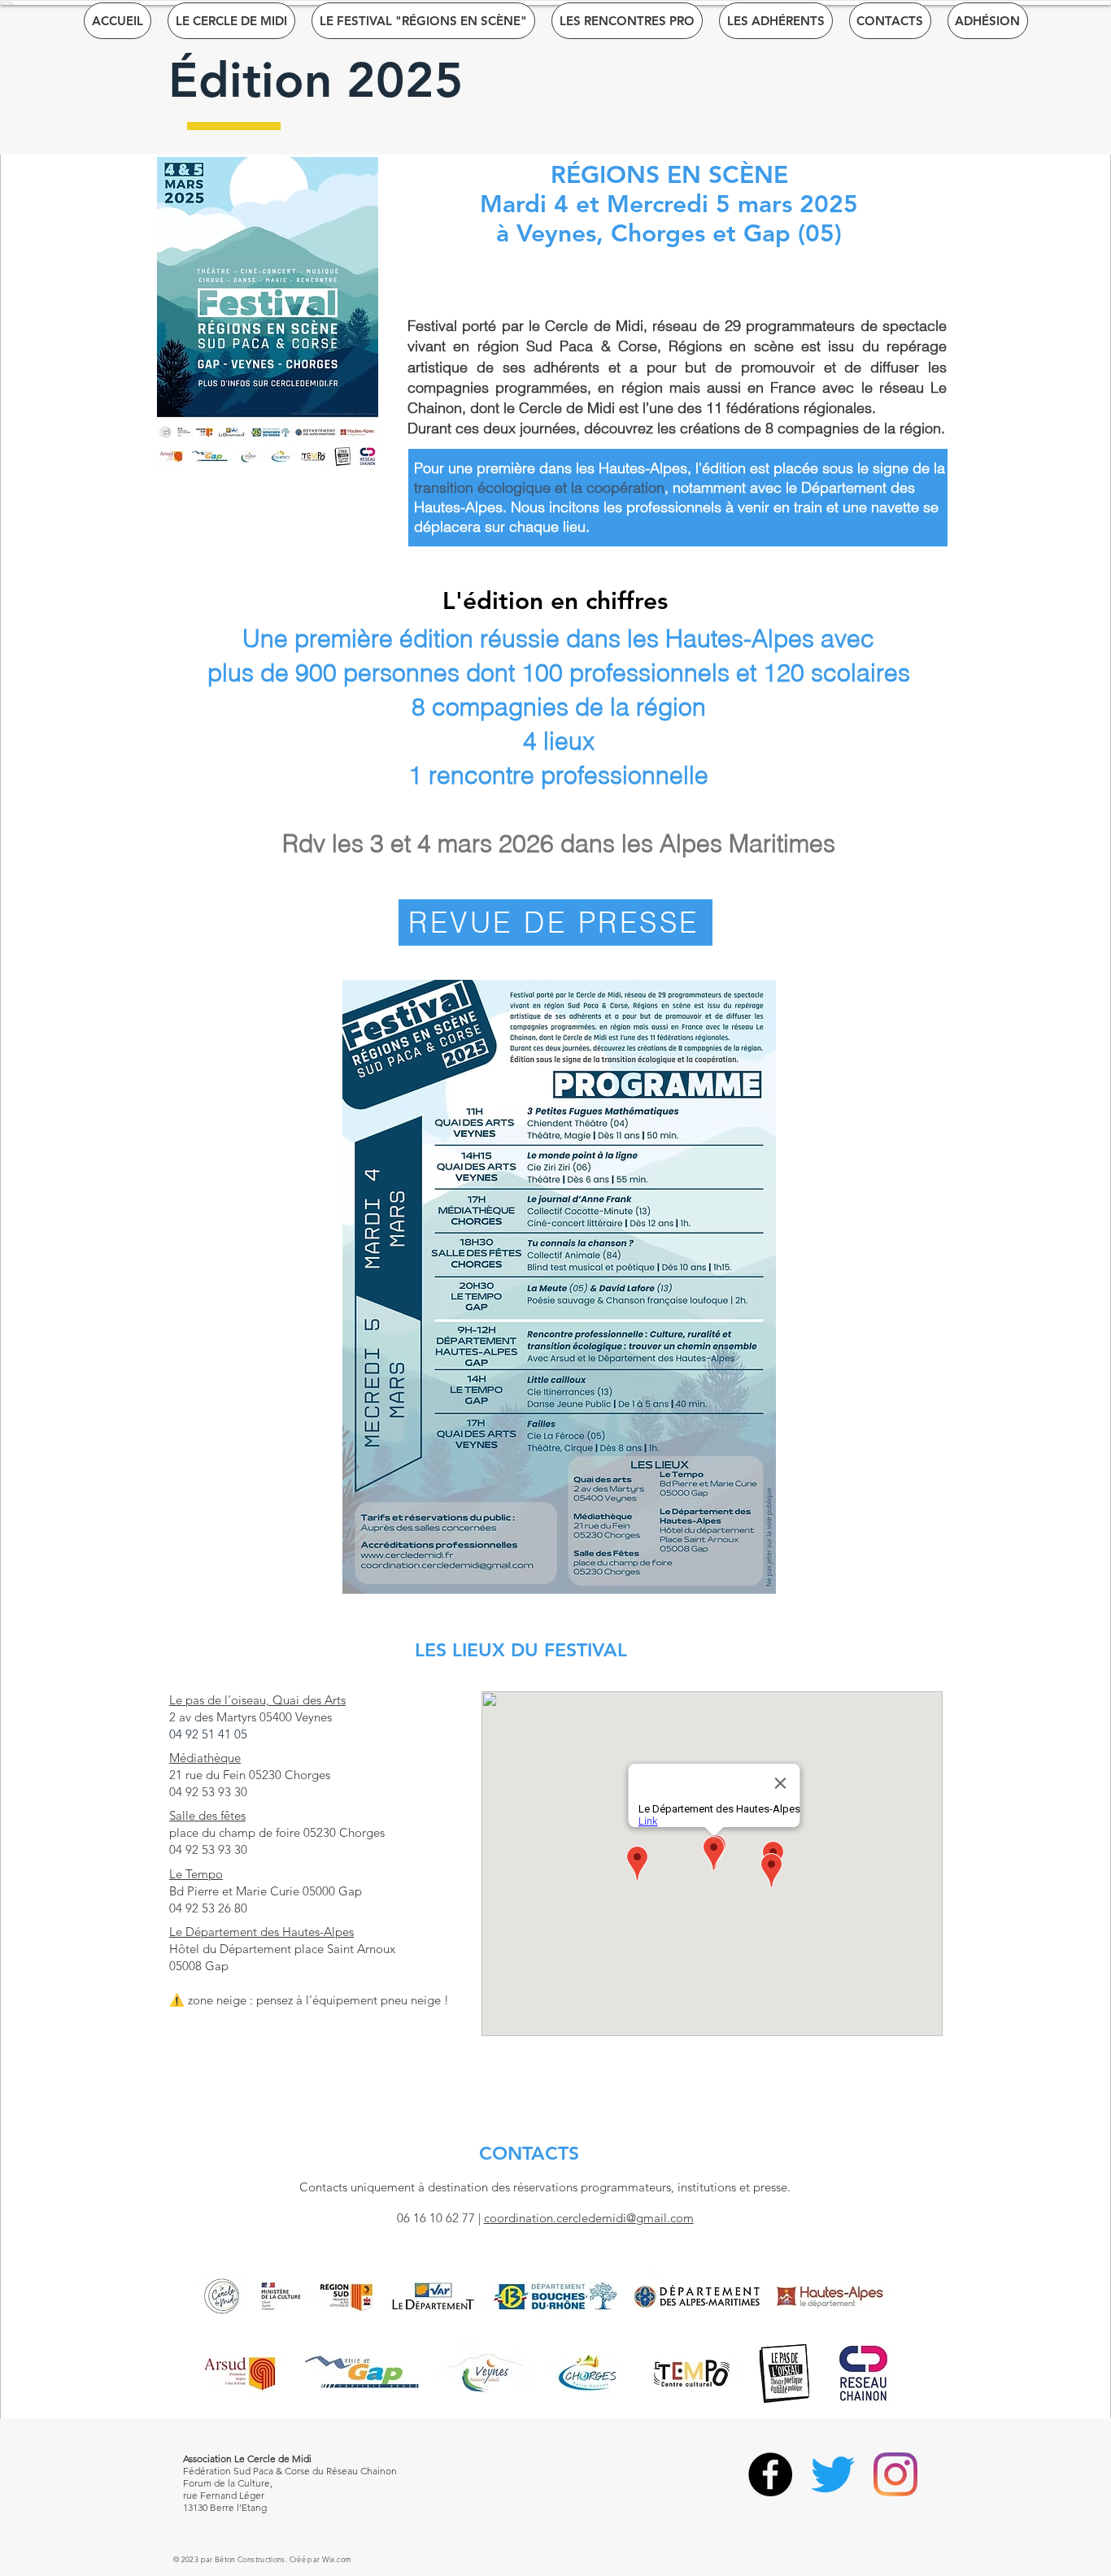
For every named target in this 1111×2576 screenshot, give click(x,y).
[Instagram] (895, 2474)
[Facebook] (770, 2474)
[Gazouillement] (833, 2474)
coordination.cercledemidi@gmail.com (589, 2218)
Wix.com (337, 2559)
